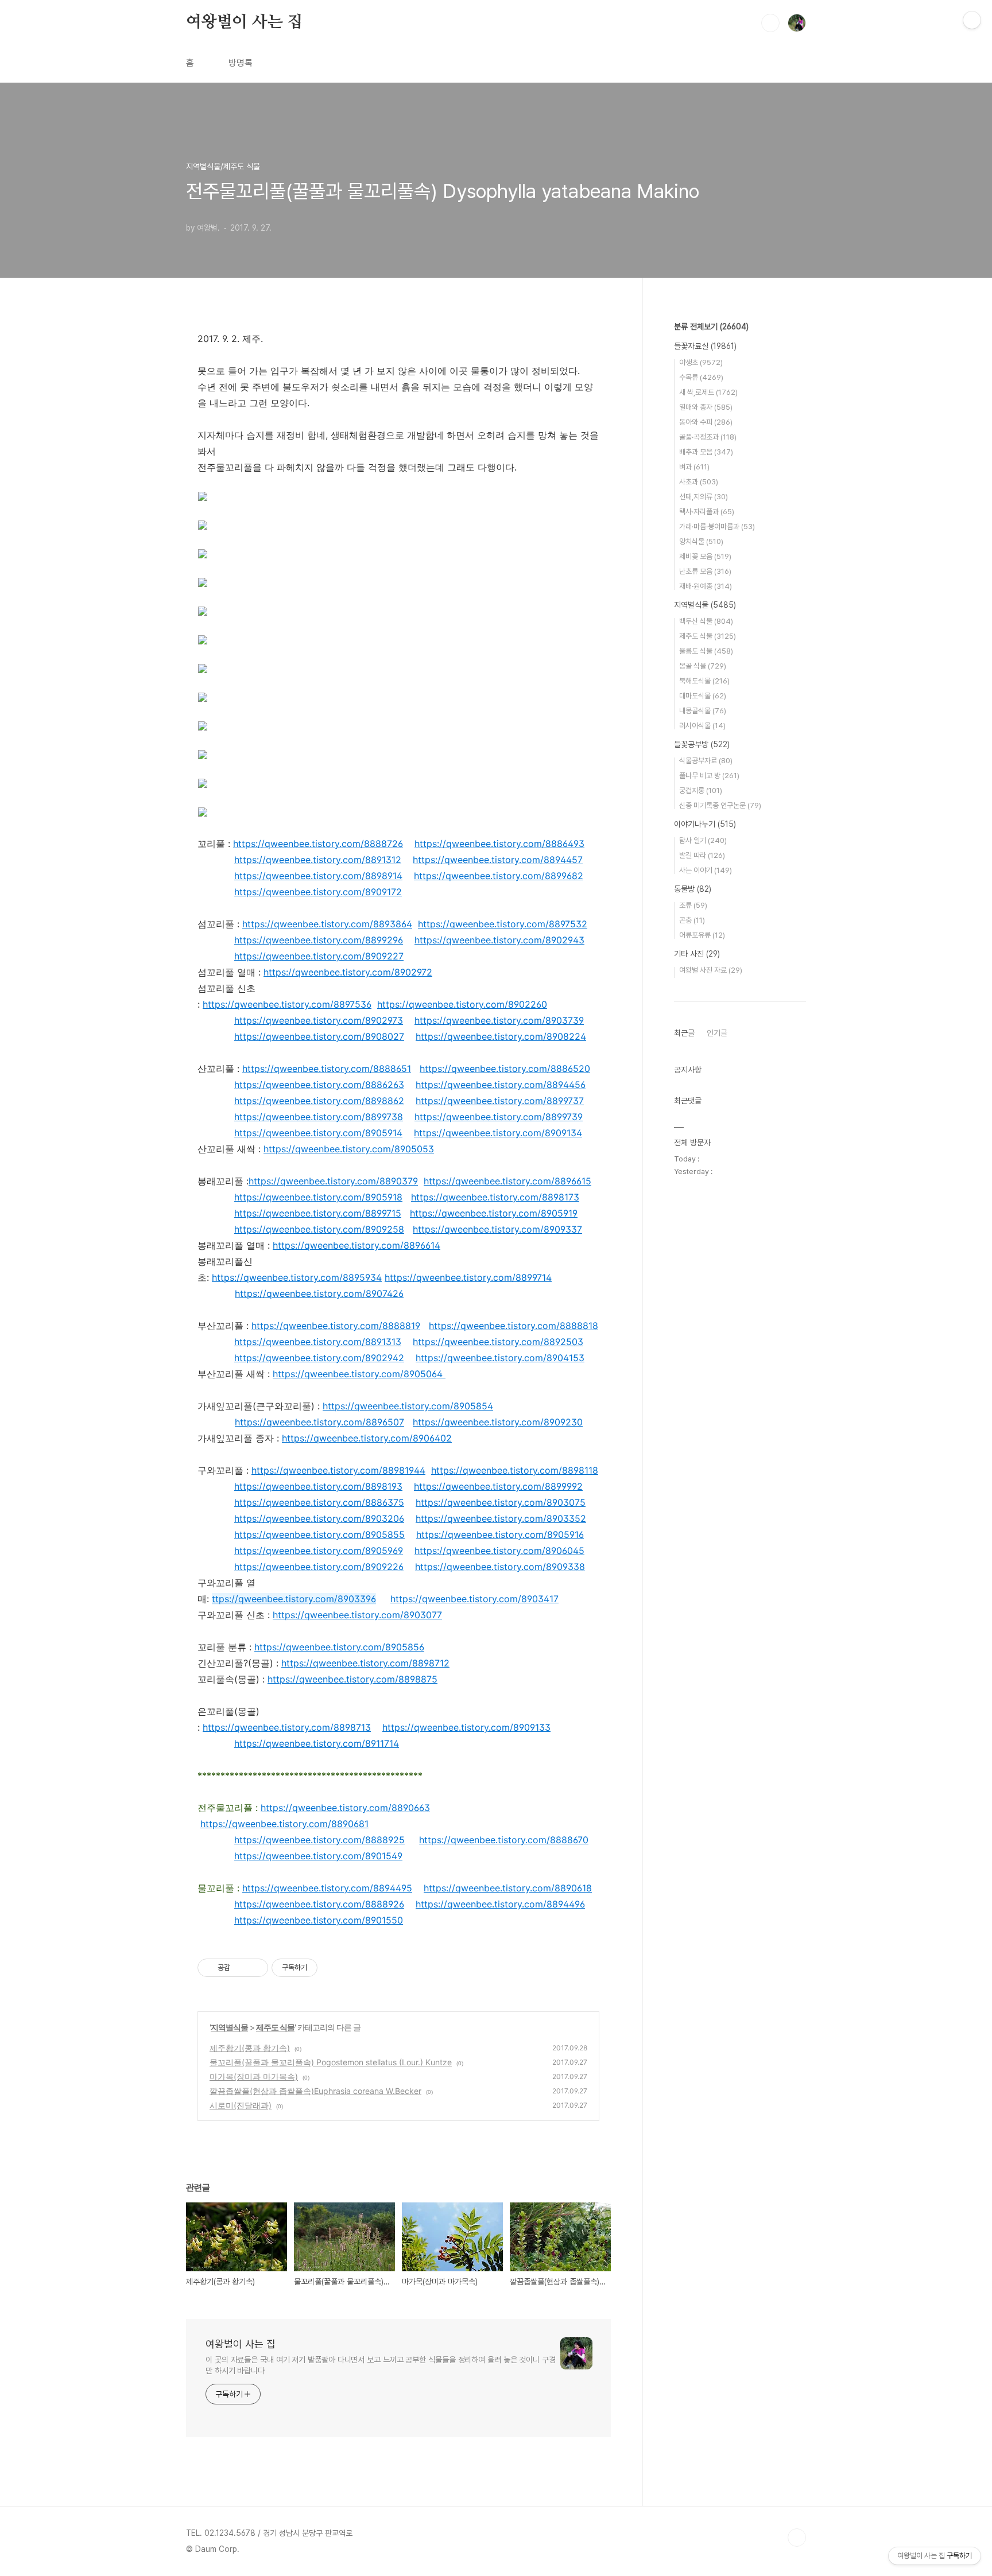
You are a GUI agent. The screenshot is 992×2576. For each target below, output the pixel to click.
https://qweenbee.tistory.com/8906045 (499, 1551)
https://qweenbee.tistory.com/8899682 (499, 876)
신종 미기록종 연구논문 (720, 805)
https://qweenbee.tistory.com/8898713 (287, 1727)
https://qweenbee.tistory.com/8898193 (318, 1486)
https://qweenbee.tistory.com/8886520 (505, 1069)
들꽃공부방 (702, 744)
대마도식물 (703, 696)
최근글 (684, 1033)
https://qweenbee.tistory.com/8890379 (333, 1181)
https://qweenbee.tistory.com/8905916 (500, 1534)
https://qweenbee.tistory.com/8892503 (498, 1342)
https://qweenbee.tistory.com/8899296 (319, 940)
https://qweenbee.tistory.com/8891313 (318, 1342)
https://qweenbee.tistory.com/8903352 (501, 1518)
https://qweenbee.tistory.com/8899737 (500, 1101)
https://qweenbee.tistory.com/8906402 (367, 1438)
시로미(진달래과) (241, 2105)
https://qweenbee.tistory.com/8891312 (318, 860)
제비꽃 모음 (705, 556)
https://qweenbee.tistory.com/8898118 (515, 1470)
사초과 (699, 482)
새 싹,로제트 (708, 392)
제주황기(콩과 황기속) (250, 2048)
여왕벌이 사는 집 (244, 22)
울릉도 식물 (706, 651)
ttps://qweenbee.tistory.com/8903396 (294, 1599)
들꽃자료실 (705, 346)
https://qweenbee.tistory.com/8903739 (499, 1020)
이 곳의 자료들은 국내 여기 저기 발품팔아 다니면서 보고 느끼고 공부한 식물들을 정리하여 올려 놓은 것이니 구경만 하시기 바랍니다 (381, 2365)
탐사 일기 (703, 840)
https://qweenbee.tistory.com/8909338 (500, 1567)
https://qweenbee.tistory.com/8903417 (474, 1599)
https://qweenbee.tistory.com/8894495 (327, 1888)
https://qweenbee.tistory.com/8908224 (501, 1036)
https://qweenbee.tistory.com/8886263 (319, 1085)
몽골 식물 (703, 666)
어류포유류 (702, 935)
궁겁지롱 (701, 790)
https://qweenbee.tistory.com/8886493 (499, 844)
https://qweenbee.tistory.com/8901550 (319, 1920)
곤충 (692, 920)
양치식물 (701, 541)
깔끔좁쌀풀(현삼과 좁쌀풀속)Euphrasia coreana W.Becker (315, 2091)
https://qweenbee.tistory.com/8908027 (319, 1036)
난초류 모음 (705, 571)
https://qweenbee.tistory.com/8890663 (345, 1808)
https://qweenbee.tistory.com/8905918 (318, 1197)
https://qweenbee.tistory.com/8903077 (357, 1615)
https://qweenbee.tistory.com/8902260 (462, 1004)
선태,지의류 (704, 497)
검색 (770, 23)
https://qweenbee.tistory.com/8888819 (336, 1326)
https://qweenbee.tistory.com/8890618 (508, 1888)
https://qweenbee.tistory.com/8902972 (348, 972)
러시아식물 (702, 726)
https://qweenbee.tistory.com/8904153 (500, 1358)
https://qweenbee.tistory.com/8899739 (499, 1117)
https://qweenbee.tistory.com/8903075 (501, 1502)
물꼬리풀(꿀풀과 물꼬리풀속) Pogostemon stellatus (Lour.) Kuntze (331, 2062)
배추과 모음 (706, 452)
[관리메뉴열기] (972, 20)
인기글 (717, 1033)
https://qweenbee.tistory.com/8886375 (319, 1502)
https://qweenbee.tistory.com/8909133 (466, 1727)
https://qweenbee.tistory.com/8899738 (319, 1117)
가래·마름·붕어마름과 (717, 527)
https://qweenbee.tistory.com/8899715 (318, 1213)
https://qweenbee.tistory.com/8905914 (318, 1133)
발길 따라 (702, 855)
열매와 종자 (706, 407)
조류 (693, 905)
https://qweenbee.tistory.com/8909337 (497, 1229)
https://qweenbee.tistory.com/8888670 (504, 1840)
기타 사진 (697, 954)
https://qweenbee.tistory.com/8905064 (358, 1374)
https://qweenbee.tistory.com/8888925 (319, 1840)
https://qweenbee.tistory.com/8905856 (339, 1647)
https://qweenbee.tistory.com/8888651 (327, 1069)
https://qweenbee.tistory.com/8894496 (500, 1904)
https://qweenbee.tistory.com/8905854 (408, 1406)
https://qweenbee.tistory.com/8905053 (349, 1149)
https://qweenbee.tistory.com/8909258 (319, 1229)
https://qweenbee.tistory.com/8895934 (297, 1277)
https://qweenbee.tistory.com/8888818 (514, 1326)
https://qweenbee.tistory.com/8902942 (319, 1358)
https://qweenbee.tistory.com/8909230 (498, 1422)
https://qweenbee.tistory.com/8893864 (327, 924)
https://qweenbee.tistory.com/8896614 (356, 1245)
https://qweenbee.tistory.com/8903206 (319, 1518)
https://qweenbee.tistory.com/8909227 (319, 956)
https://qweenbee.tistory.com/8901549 (318, 1856)
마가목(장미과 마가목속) (254, 2076)
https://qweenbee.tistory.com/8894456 (501, 1085)
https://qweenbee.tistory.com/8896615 (507, 1181)
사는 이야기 (706, 870)
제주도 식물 (275, 2027)
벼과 (694, 467)
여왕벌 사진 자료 (711, 970)
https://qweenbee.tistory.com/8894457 (498, 860)
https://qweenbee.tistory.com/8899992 (498, 1486)
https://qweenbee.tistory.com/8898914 (318, 876)
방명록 (241, 63)
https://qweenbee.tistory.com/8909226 (319, 1567)
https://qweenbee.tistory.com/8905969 (319, 1551)
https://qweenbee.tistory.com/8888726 (318, 844)
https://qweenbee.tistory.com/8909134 (498, 1133)
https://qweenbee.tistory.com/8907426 (319, 1293)
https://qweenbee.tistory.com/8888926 (319, 1904)
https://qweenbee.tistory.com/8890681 (284, 1824)
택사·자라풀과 (707, 512)
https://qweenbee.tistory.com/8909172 (318, 892)
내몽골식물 (703, 711)
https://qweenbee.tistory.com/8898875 (352, 1679)
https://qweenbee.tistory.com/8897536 (287, 1004)
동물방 (693, 889)
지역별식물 (229, 2027)
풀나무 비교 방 (709, 776)
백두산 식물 (706, 621)
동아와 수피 (706, 422)
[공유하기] (241, 1968)
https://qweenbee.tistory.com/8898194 (336, 1470)
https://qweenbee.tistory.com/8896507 (319, 1422)
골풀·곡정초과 (708, 437)
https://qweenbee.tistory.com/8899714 (468, 1277)
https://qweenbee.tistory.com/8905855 (319, 1534)
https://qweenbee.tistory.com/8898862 (319, 1101)
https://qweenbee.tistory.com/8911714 (317, 1743)
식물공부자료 (706, 761)
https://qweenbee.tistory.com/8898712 (365, 1663)
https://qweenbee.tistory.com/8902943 (499, 940)
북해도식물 (704, 681)
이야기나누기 (705, 824)
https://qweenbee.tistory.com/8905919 (494, 1213)
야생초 (701, 362)
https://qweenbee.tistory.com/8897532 (503, 924)
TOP (797, 2538)
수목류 (701, 377)
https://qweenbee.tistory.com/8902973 (319, 1020)
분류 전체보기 (711, 327)
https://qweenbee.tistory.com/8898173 (495, 1197)
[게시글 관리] (255, 1968)
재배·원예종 (706, 586)
